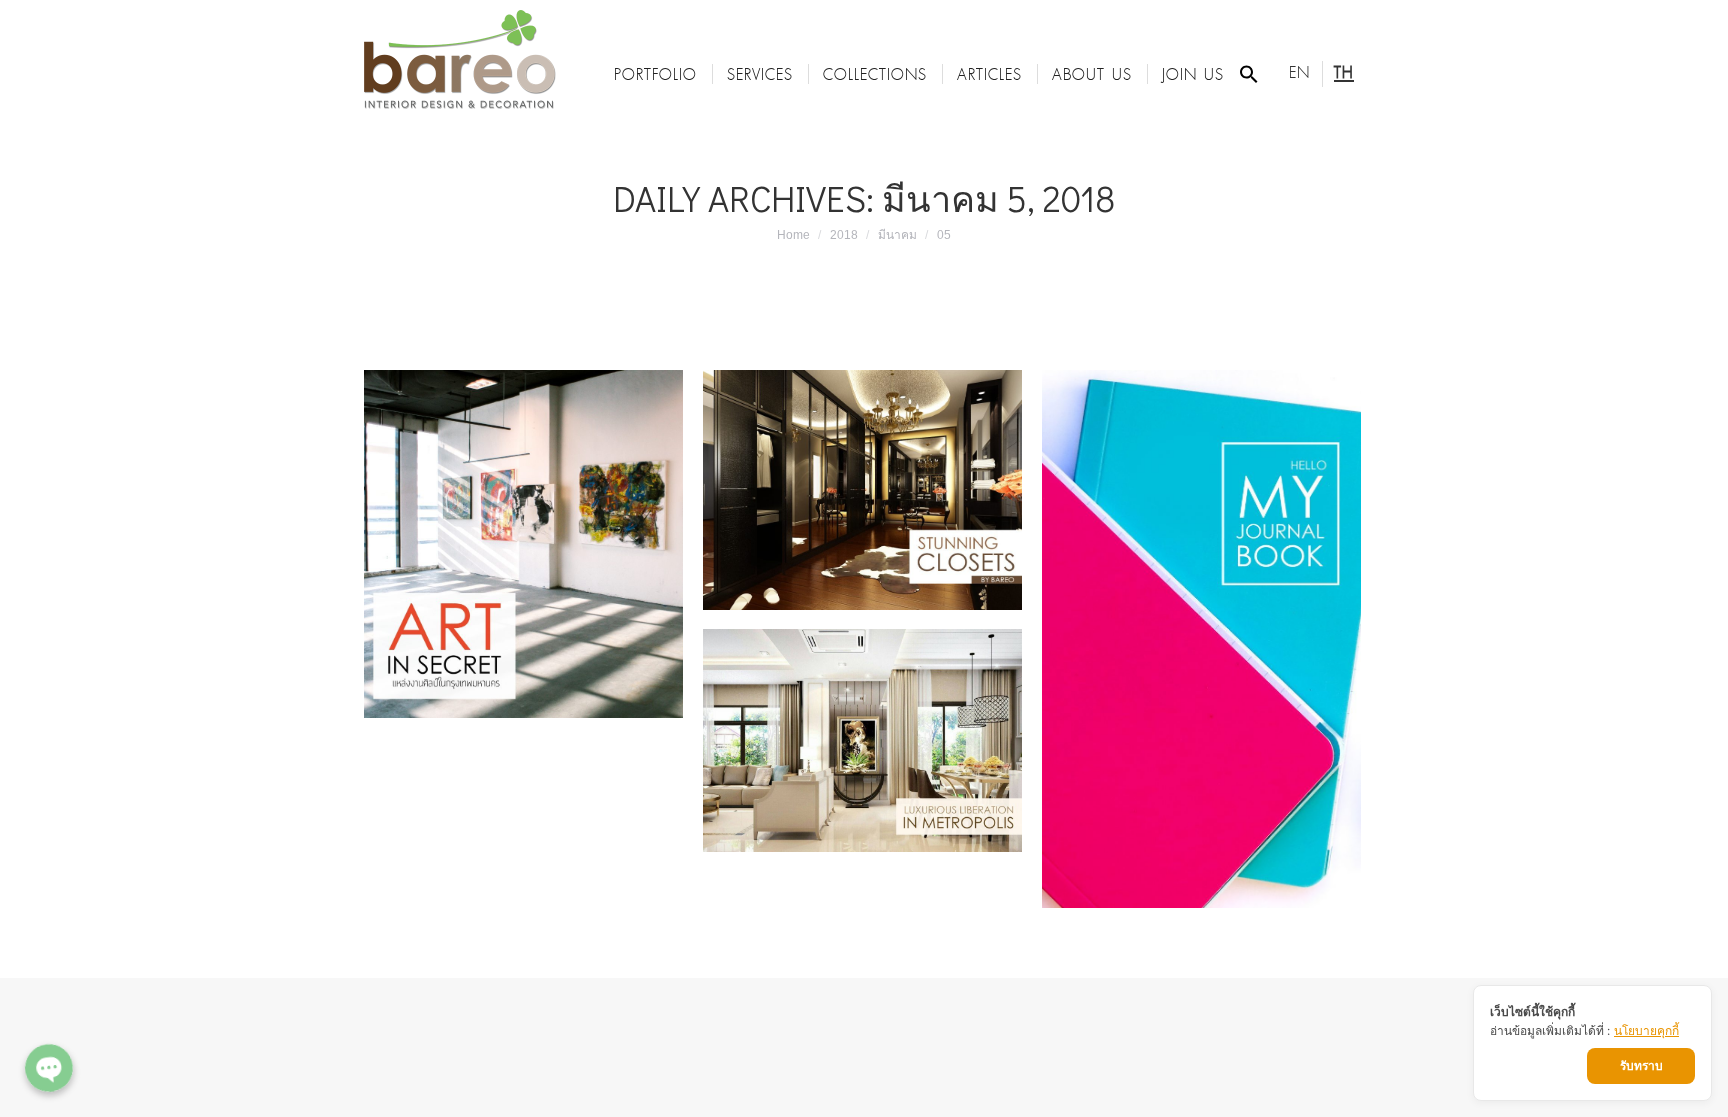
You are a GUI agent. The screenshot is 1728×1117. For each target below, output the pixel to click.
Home (793, 235)
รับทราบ (1641, 1065)
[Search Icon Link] (1249, 74)
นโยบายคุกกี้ (1646, 1030)
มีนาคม (897, 235)
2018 (844, 235)
